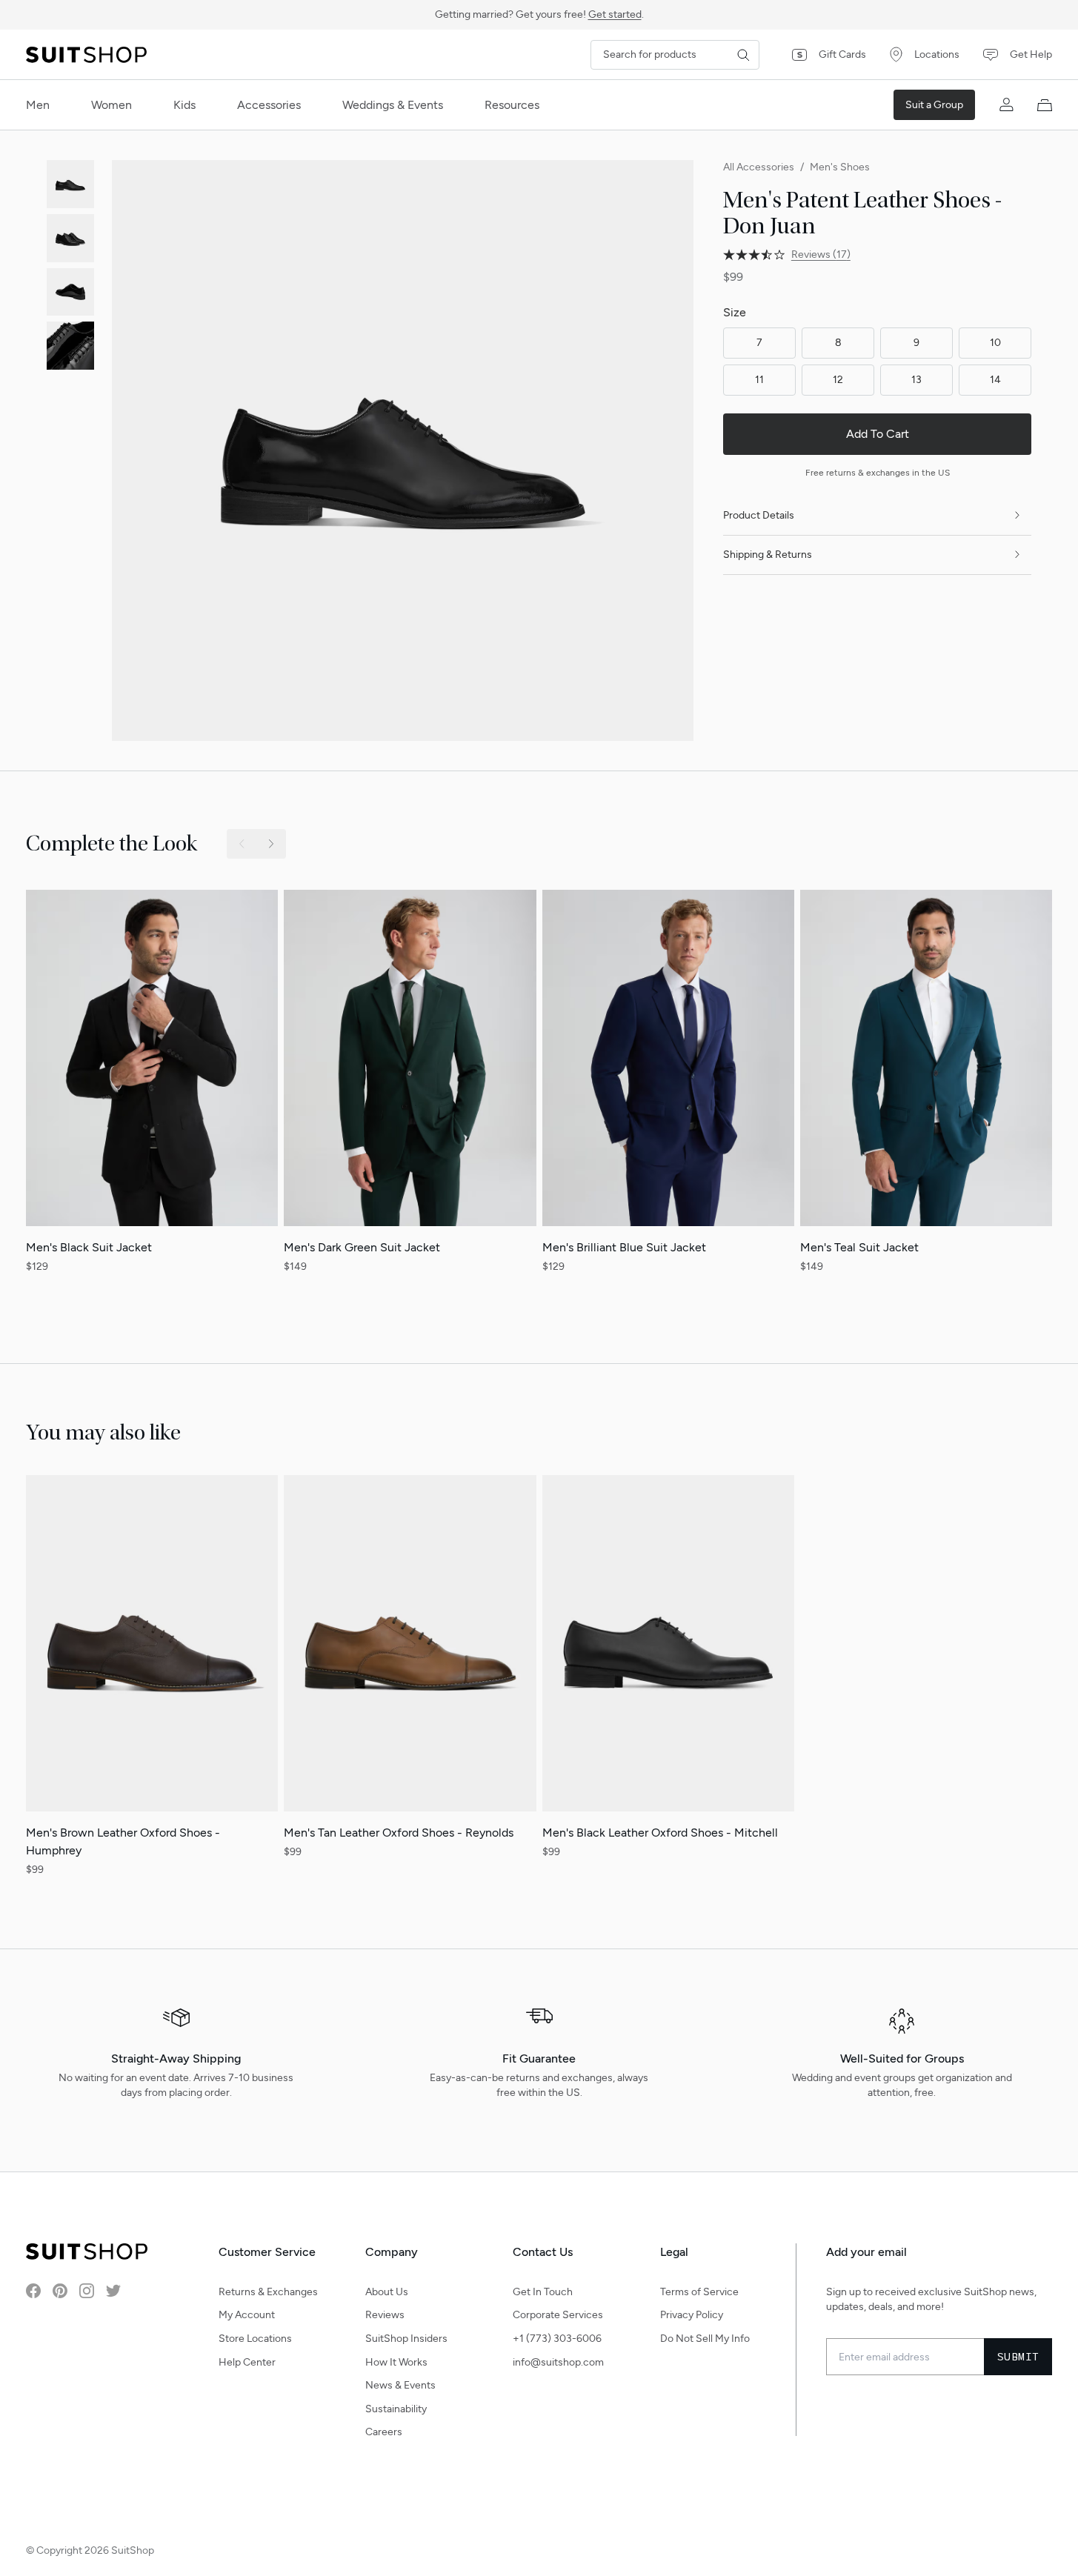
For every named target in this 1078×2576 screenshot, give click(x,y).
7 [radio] (759, 343)
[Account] (1006, 105)
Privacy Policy (692, 2315)
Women (112, 105)
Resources (512, 105)
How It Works (396, 2362)
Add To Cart (878, 434)
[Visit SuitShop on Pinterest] (60, 2291)
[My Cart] (1045, 105)
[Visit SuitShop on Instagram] (87, 2291)
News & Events (400, 2385)
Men (38, 105)
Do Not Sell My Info (705, 2339)
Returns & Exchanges (268, 2292)
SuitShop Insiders (406, 2339)
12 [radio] (838, 380)
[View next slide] (271, 844)
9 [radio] (916, 343)
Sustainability (396, 2409)
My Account (247, 2315)
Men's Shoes (840, 167)
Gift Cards (842, 54)
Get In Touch (543, 2292)
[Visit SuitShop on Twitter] (113, 2291)
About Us (387, 2292)
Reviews (385, 2315)
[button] (402, 450)
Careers (384, 2432)
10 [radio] (995, 343)
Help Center (247, 2362)
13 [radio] (916, 380)
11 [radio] (759, 380)
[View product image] (71, 184)
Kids (184, 105)
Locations (937, 54)
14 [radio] (995, 380)
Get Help (1031, 54)
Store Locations (255, 2339)
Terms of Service (699, 2292)
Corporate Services (558, 2315)
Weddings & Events (393, 105)
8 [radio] (838, 343)
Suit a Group (934, 105)
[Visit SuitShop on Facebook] (33, 2291)
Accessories (269, 105)
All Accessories (759, 167)
